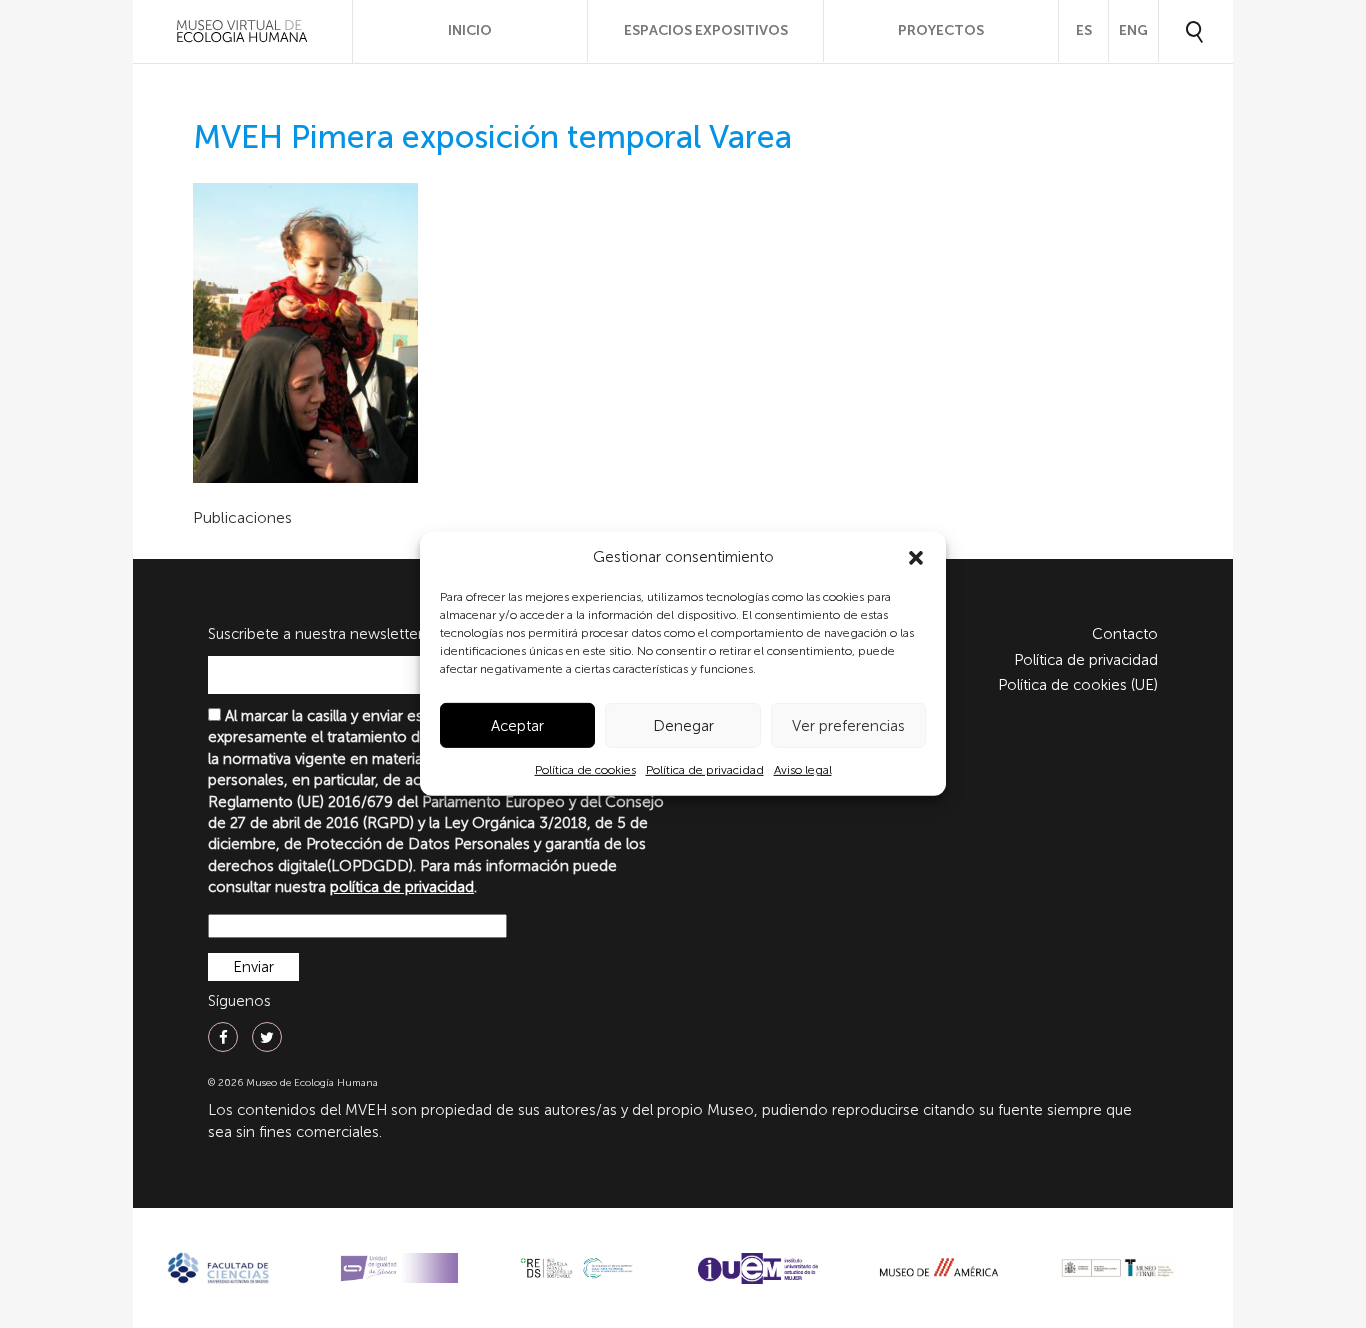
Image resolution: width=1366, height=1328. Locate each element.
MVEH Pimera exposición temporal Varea (492, 137)
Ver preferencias (848, 726)
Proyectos (941, 30)
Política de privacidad (705, 770)
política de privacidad (402, 887)
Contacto (1125, 634)
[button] (916, 558)
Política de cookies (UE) (1078, 685)
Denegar (683, 726)
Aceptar (517, 726)
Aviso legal (803, 770)
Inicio (470, 30)
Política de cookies (585, 770)
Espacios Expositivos (706, 30)
